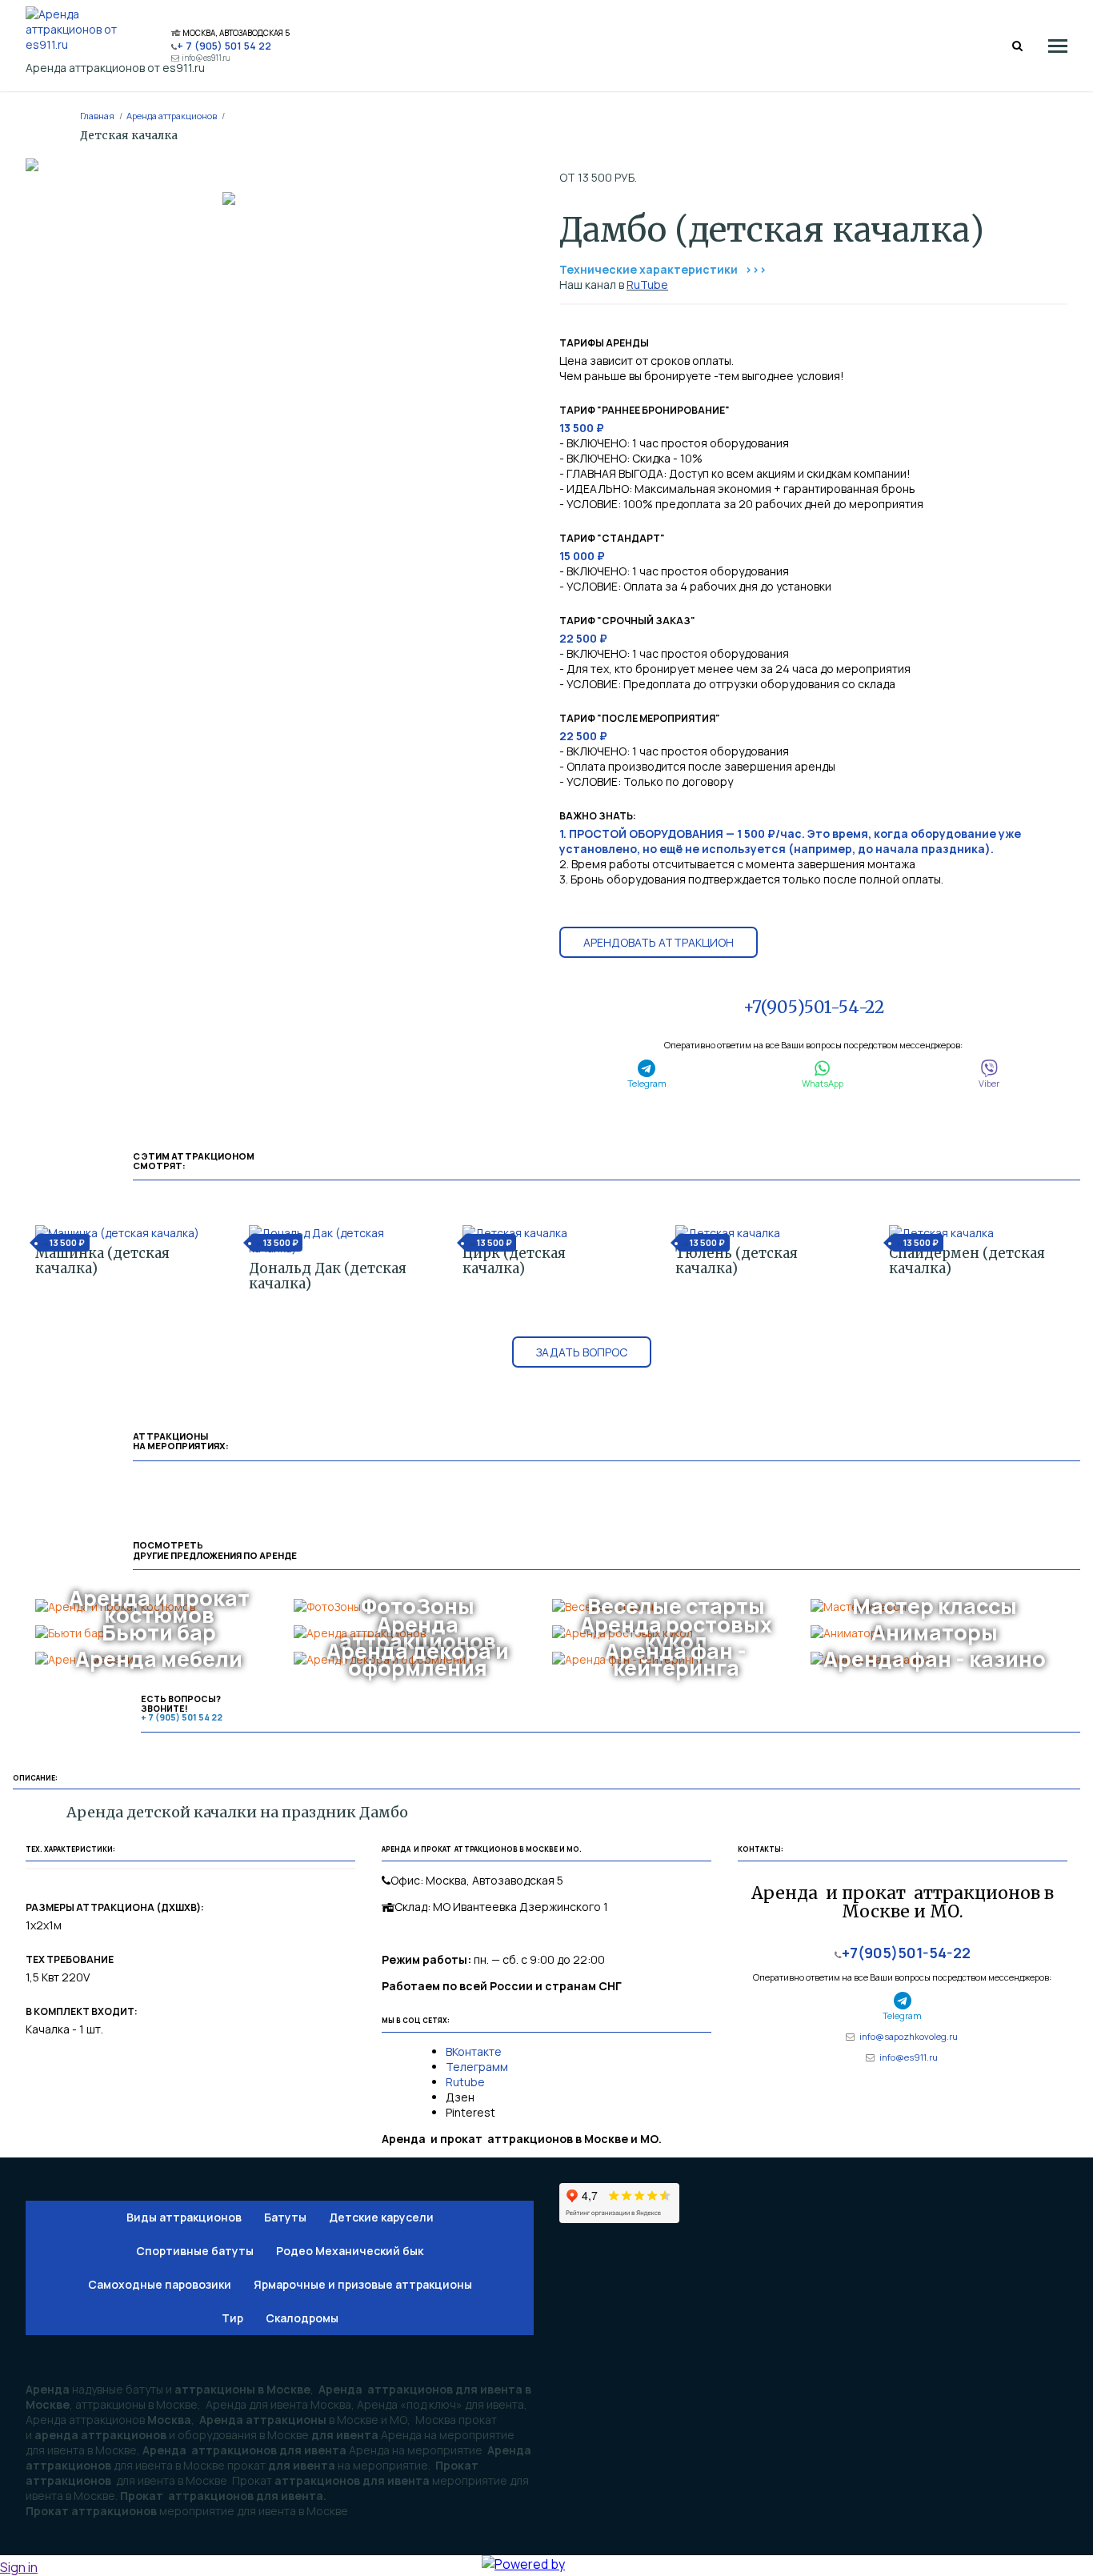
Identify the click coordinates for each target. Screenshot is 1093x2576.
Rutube (465, 2082)
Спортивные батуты (195, 2251)
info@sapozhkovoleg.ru (909, 2036)
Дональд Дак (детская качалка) (328, 1276)
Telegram (647, 1083)
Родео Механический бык (350, 2251)
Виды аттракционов (184, 2217)
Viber (989, 1083)
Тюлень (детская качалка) (737, 1261)
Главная (97, 116)
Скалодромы (302, 2318)
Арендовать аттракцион (659, 942)
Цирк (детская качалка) (514, 1261)
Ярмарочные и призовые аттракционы (363, 2284)
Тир (232, 2318)
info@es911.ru (206, 58)
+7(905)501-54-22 (814, 1007)
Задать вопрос (582, 1352)
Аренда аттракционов (172, 116)
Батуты (285, 2217)
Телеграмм (477, 2067)
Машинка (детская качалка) (102, 1261)
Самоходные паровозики (160, 2284)
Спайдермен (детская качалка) (967, 1261)
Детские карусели (381, 2217)
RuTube (647, 284)
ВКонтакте (475, 2051)
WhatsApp (823, 1083)
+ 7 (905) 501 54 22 (224, 46)
